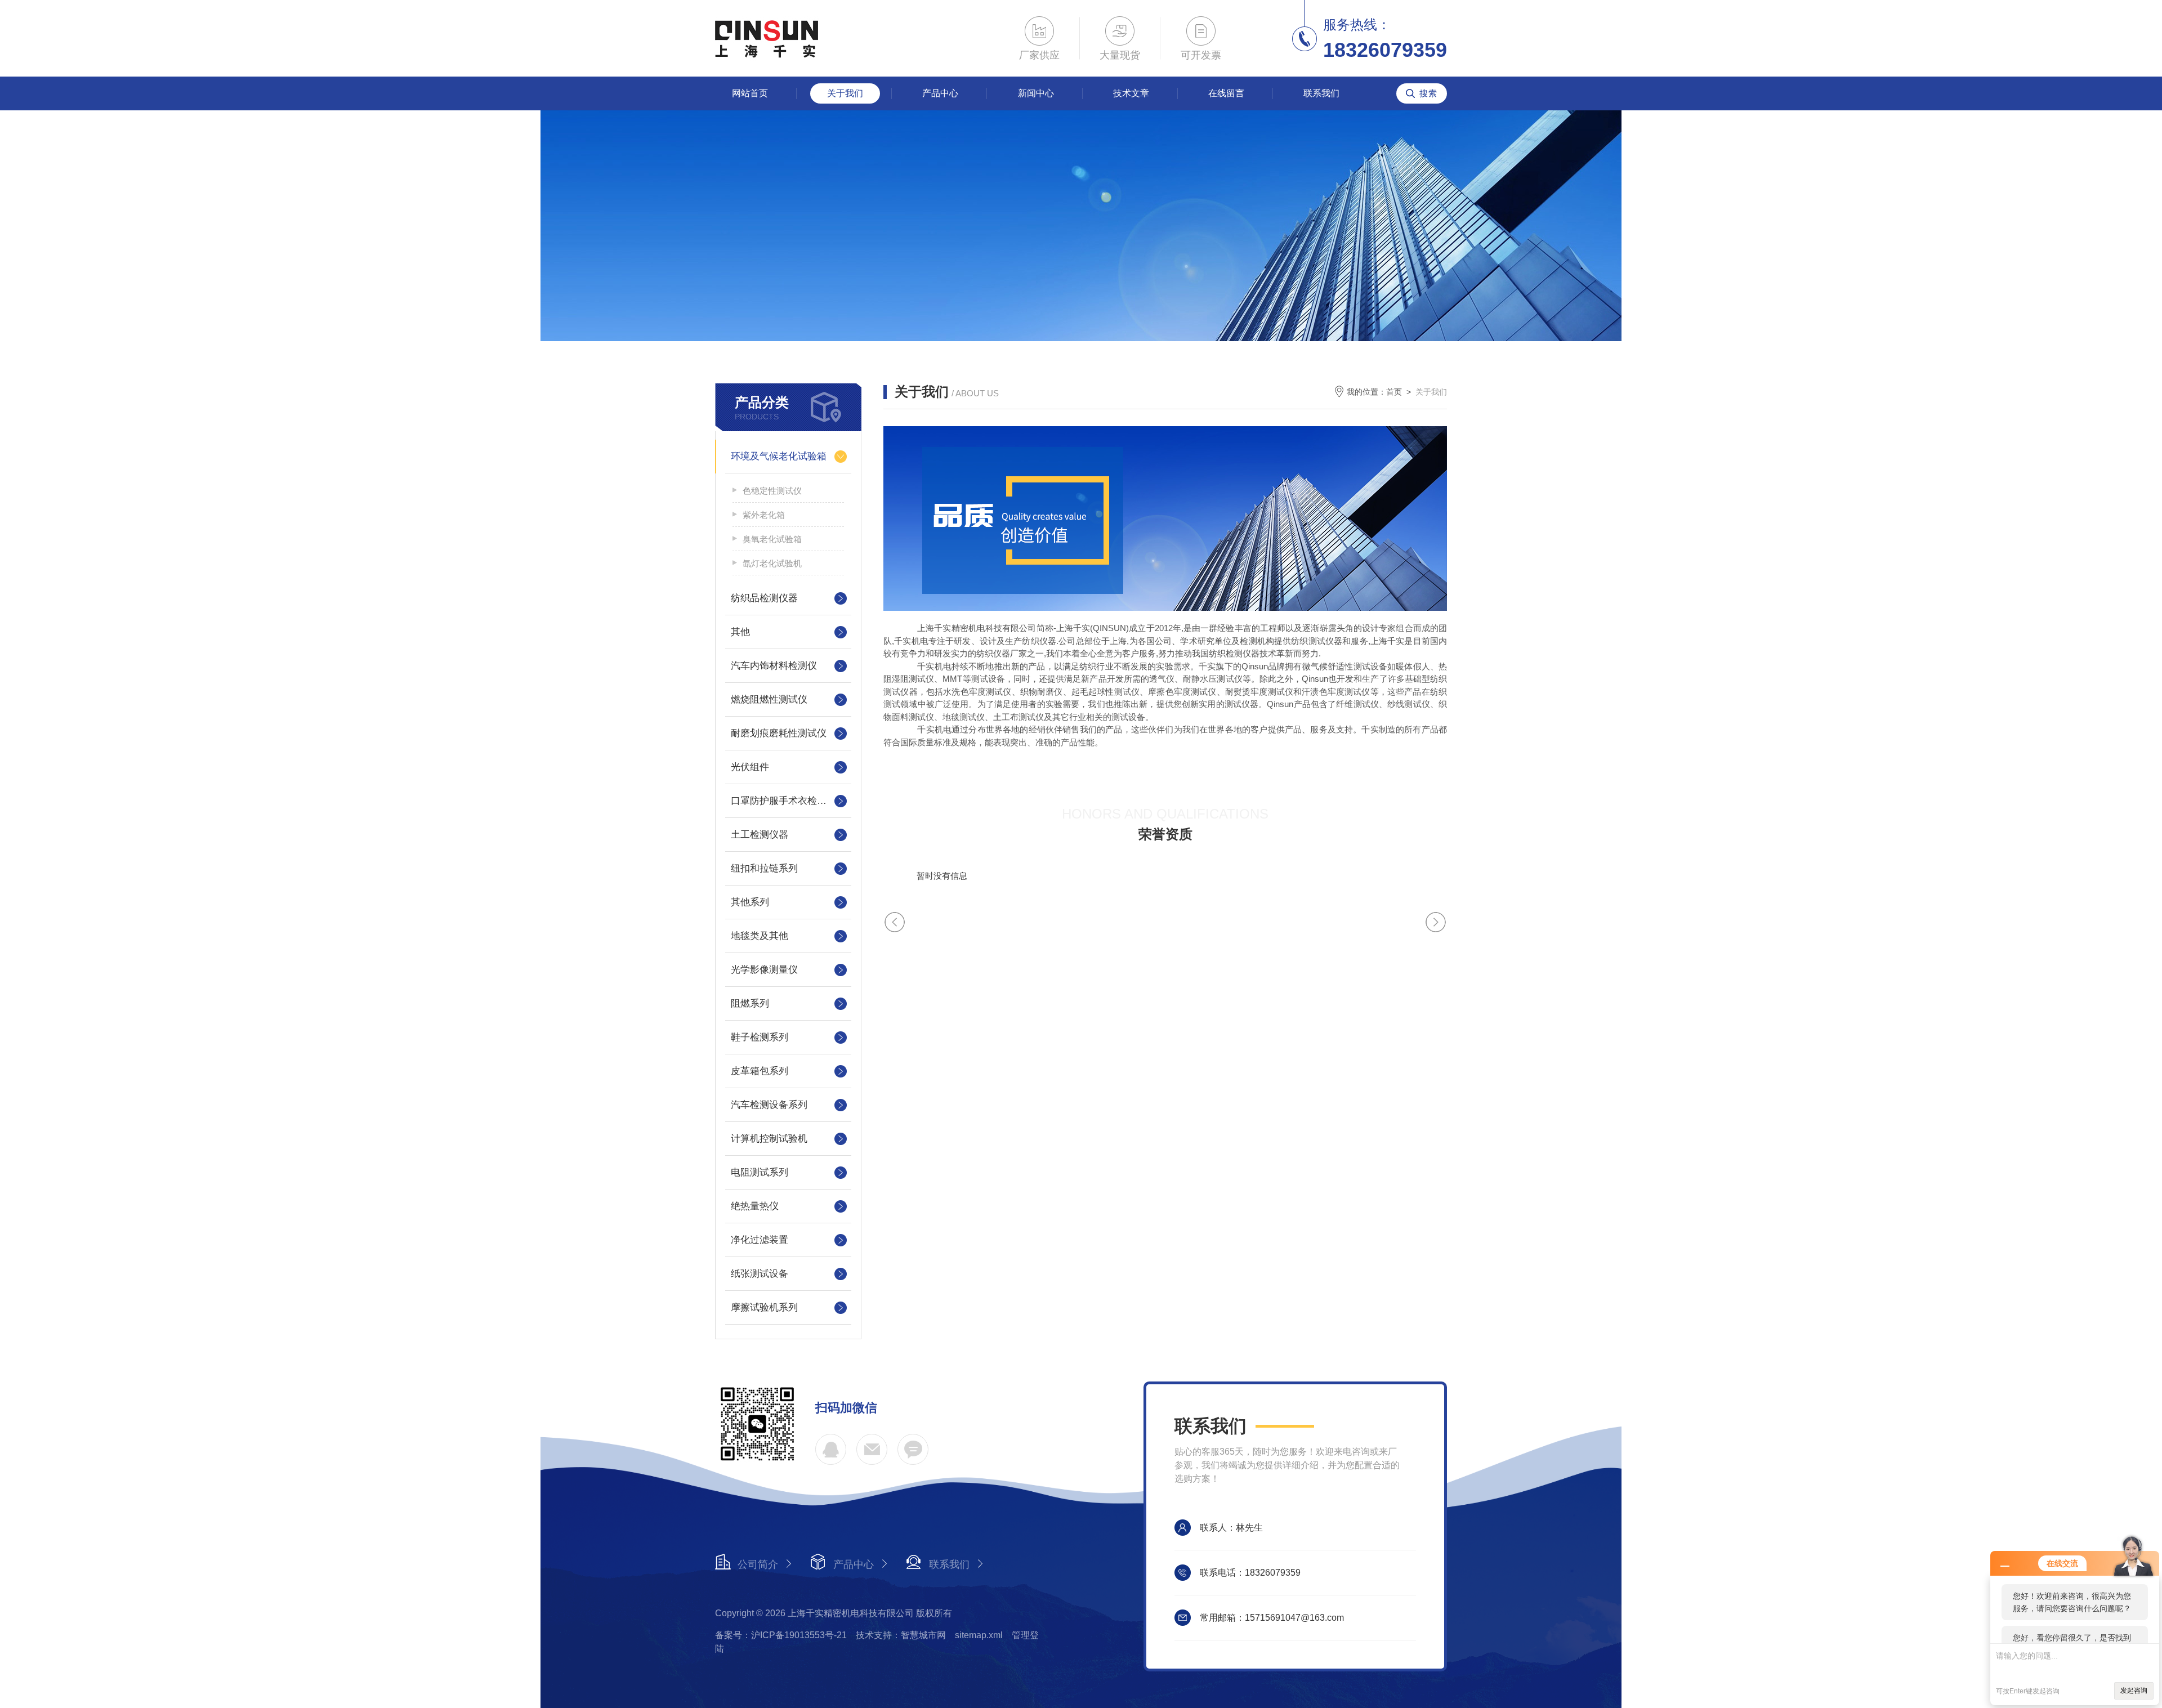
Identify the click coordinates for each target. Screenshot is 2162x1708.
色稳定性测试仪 (772, 491)
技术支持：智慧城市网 (901, 1635)
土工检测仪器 (760, 835)
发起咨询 (2134, 1691)
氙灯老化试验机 (772, 563)
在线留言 (1226, 93)
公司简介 (758, 1564)
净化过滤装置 (760, 1240)
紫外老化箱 (764, 515)
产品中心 (940, 93)
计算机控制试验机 (769, 1139)
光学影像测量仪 (764, 970)
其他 (740, 632)
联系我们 (1321, 93)
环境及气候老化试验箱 (779, 456)
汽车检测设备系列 (769, 1105)
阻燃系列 (750, 1003)
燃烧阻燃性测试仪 (769, 699)
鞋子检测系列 (760, 1037)
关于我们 (845, 93)
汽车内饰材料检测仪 (774, 666)
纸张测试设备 (760, 1274)
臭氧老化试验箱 (772, 539)
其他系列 (750, 902)
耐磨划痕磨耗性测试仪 (779, 733)
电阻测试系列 (760, 1172)
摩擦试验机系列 (764, 1307)
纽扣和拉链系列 (764, 868)
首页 (1394, 392)
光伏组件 (750, 767)
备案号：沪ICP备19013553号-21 (781, 1635)
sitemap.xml (979, 1635)
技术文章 (1131, 93)
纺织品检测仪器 (764, 598)
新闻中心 (1036, 93)
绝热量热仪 (755, 1206)
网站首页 (750, 93)
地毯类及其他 (760, 936)
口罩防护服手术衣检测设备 (788, 801)
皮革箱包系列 (760, 1071)
